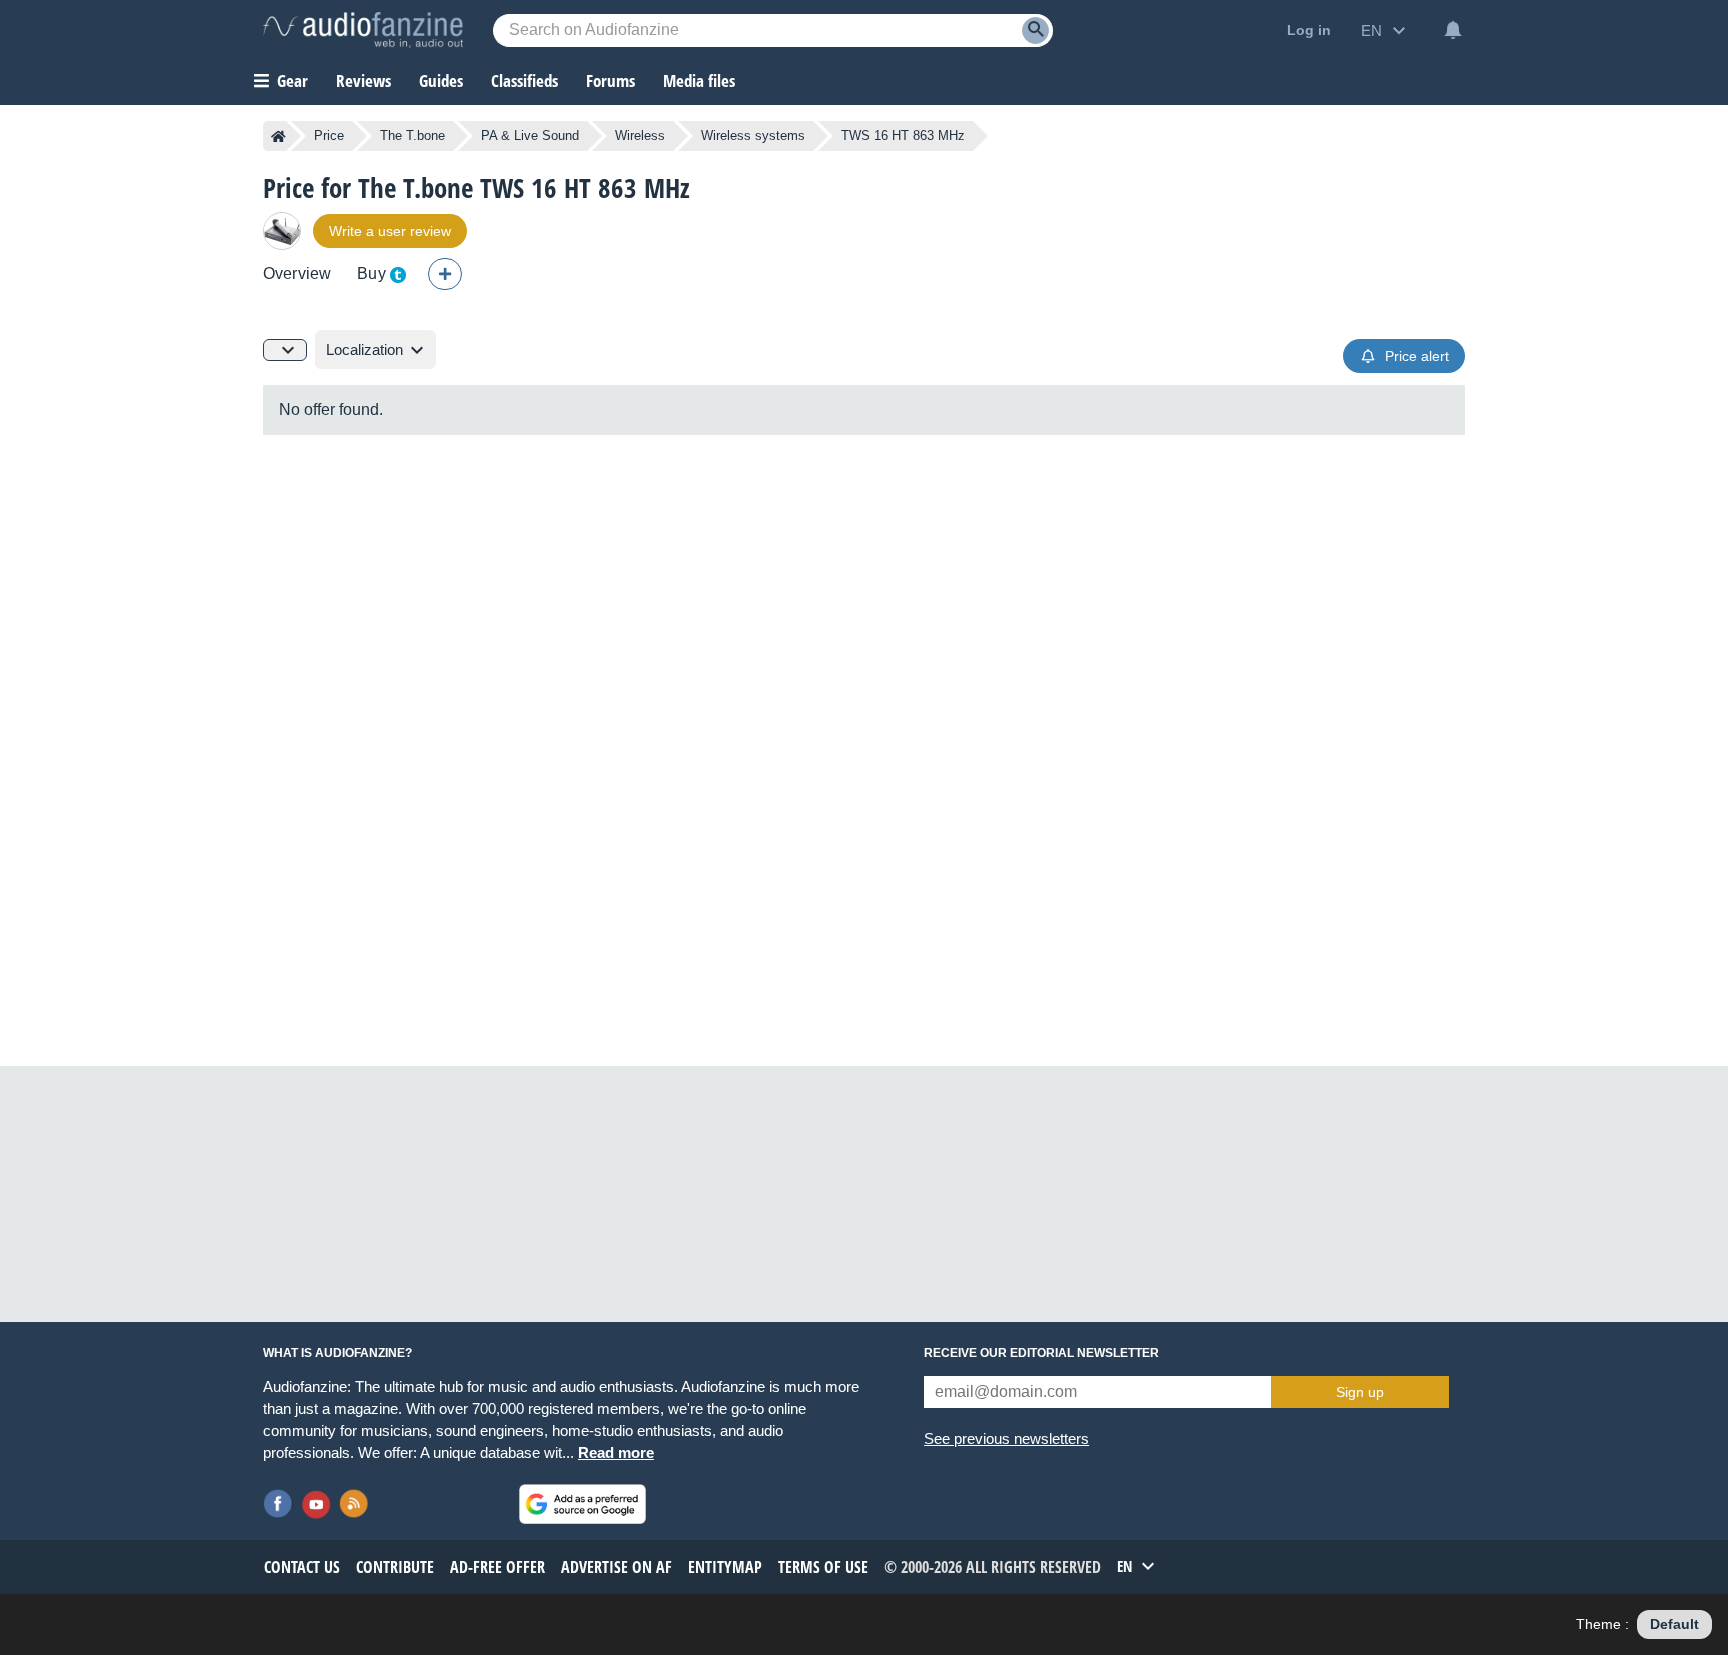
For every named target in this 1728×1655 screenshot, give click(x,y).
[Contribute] (445, 274)
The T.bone (412, 135)
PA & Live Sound (530, 135)
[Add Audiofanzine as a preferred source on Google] (582, 1504)
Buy (371, 273)
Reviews (363, 80)
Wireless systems (753, 135)
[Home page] (278, 136)
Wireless (640, 135)
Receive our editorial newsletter (1041, 1353)
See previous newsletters (1006, 1438)
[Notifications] (1453, 30)
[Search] (1035, 30)
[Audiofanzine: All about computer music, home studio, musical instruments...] (363, 30)
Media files (699, 80)
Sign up (1360, 1392)
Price (329, 135)
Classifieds (524, 80)
